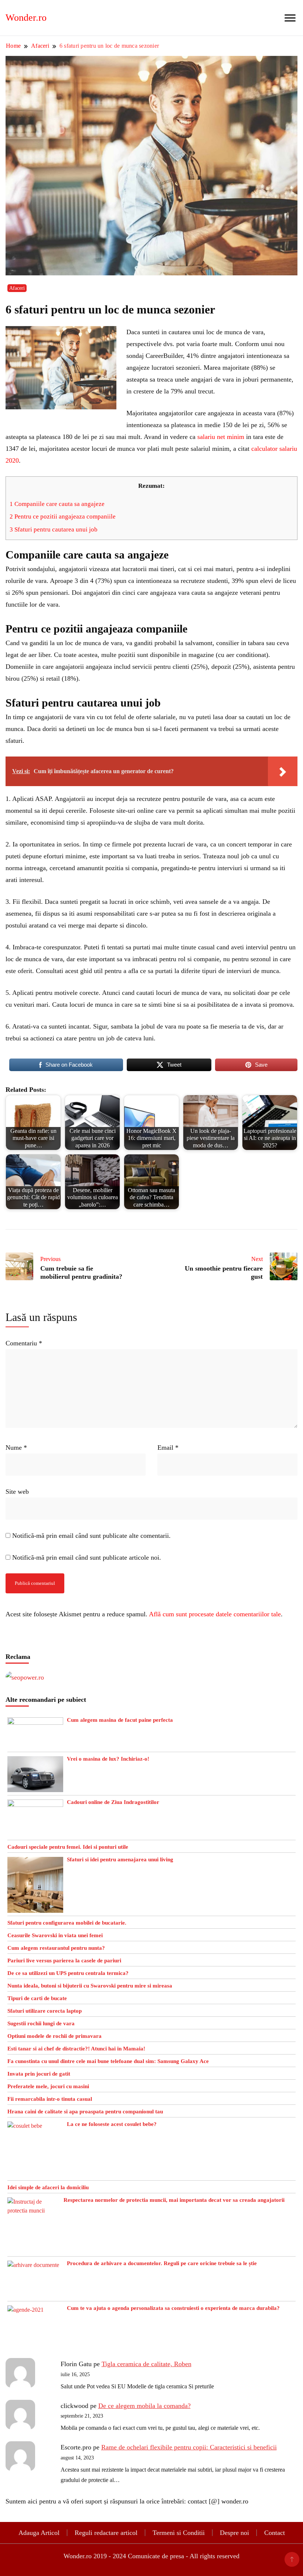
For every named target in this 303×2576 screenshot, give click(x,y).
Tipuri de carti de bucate (37, 1998)
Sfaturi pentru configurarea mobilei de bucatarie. (67, 1923)
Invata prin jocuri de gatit (39, 2074)
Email (168, 1448)
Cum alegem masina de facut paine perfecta (120, 1720)
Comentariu (24, 1343)
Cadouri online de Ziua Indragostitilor (113, 1802)
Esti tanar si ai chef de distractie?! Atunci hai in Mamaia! (76, 2049)
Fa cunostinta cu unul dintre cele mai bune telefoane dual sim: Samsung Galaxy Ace (108, 2061)
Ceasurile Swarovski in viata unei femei (55, 1935)
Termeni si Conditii (179, 2533)
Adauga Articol (39, 2533)
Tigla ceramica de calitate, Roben (147, 2364)
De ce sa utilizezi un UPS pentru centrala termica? (68, 1973)
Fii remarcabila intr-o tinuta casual (50, 2099)
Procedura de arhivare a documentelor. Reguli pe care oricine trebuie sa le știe (162, 2263)
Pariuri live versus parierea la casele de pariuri (64, 1960)
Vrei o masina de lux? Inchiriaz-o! (108, 1759)
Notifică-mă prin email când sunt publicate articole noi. (87, 1557)
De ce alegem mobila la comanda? (144, 2406)
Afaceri (17, 288)
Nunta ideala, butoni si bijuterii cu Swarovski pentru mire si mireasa (90, 1986)
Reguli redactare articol (106, 2533)
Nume (16, 1448)
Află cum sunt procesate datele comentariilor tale (215, 1614)
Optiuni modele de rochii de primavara (55, 2036)
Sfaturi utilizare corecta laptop (45, 2011)
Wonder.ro (26, 18)
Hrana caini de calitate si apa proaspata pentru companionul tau (85, 2112)
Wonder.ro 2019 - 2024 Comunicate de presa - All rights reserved (151, 2556)
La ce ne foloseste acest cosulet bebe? (112, 2124)
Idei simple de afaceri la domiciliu (48, 2187)
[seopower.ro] (25, 1677)
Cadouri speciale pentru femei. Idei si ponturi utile (68, 1847)
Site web (17, 1492)
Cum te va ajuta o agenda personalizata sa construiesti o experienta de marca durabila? (173, 2308)
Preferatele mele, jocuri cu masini (48, 2086)
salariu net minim (221, 437)
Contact (275, 2533)
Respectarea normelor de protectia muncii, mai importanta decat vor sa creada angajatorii (174, 2200)
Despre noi (234, 2533)
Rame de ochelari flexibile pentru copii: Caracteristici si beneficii (189, 2447)
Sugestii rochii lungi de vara (41, 2023)
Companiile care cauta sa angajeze (57, 504)
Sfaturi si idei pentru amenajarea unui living (120, 1859)
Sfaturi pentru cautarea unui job (54, 529)
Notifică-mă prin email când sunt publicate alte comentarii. (91, 1536)
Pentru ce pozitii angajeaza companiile (63, 516)
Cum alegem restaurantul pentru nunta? (56, 1948)
